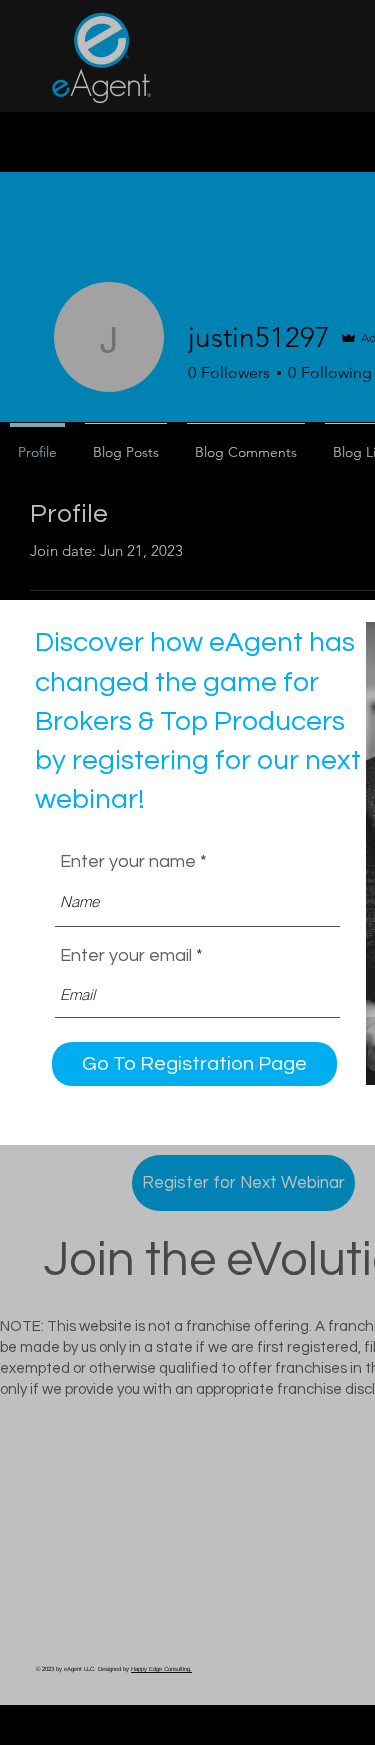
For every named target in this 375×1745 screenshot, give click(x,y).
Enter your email (126, 956)
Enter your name (128, 862)
